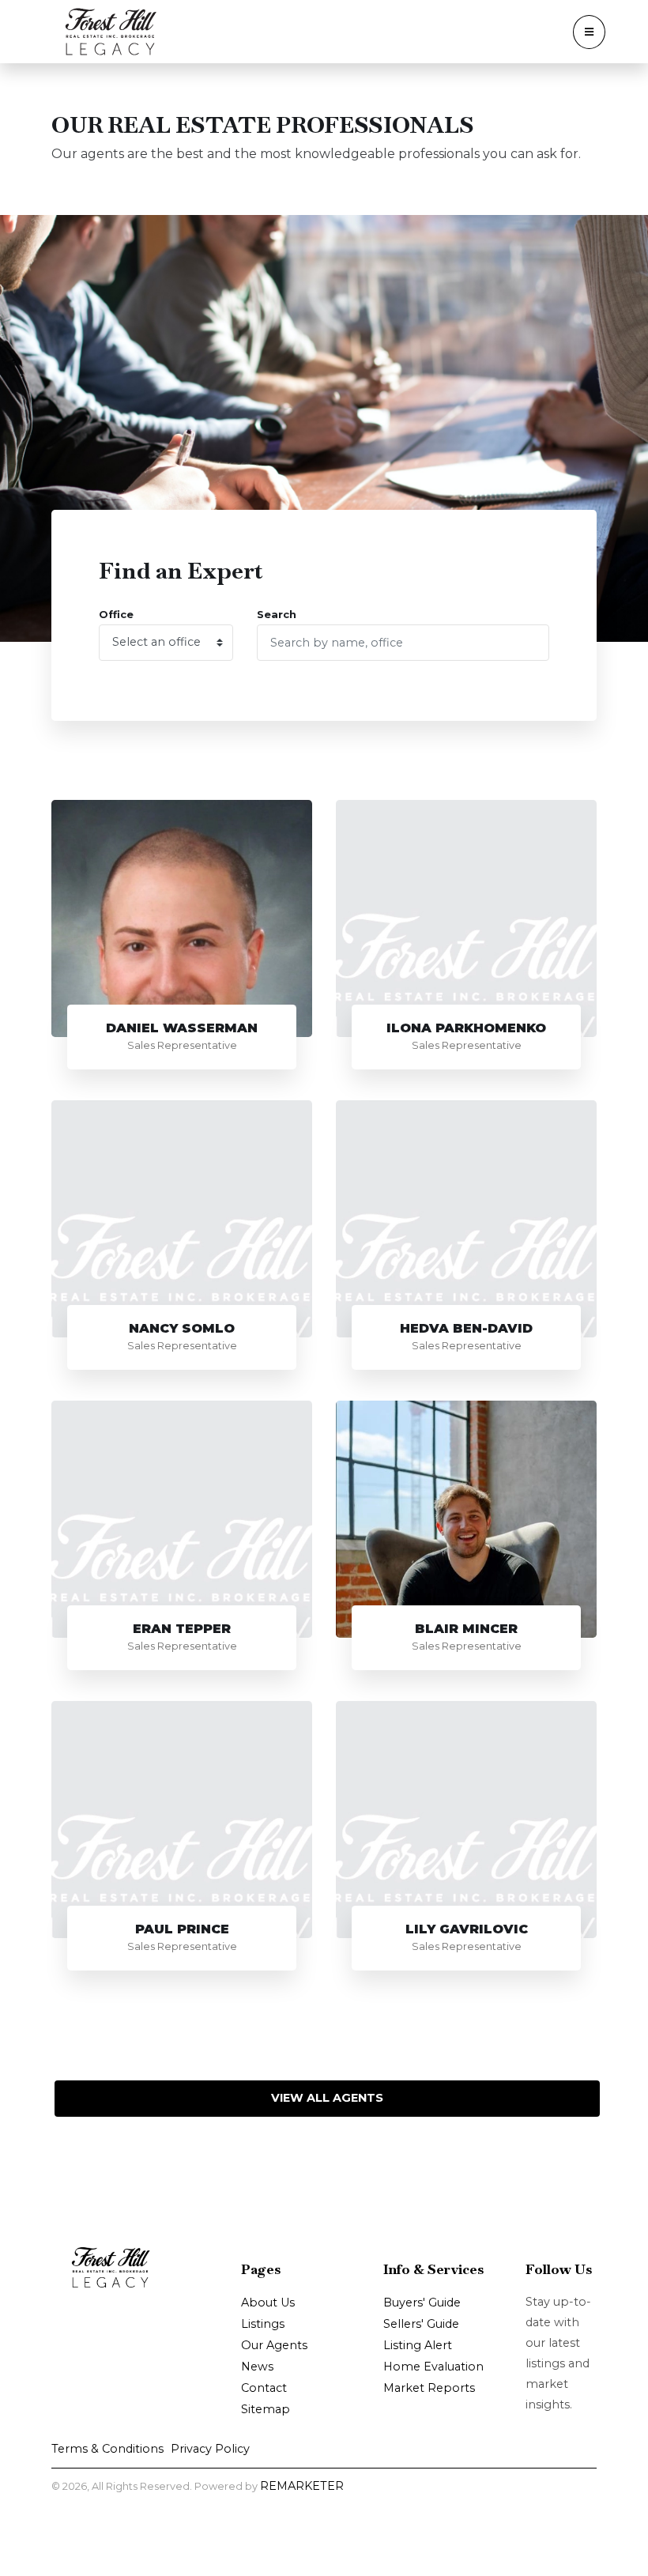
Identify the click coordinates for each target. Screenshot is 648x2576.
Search (277, 615)
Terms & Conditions (107, 2449)
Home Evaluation (433, 2367)
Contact (264, 2388)
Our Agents (274, 2345)
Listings (263, 2324)
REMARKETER (302, 2486)
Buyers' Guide (422, 2303)
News (257, 2367)
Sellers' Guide (421, 2324)
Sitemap (266, 2409)
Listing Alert (418, 2345)
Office (116, 615)
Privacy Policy (210, 2449)
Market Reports (429, 2388)
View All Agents (327, 2098)
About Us (268, 2303)
